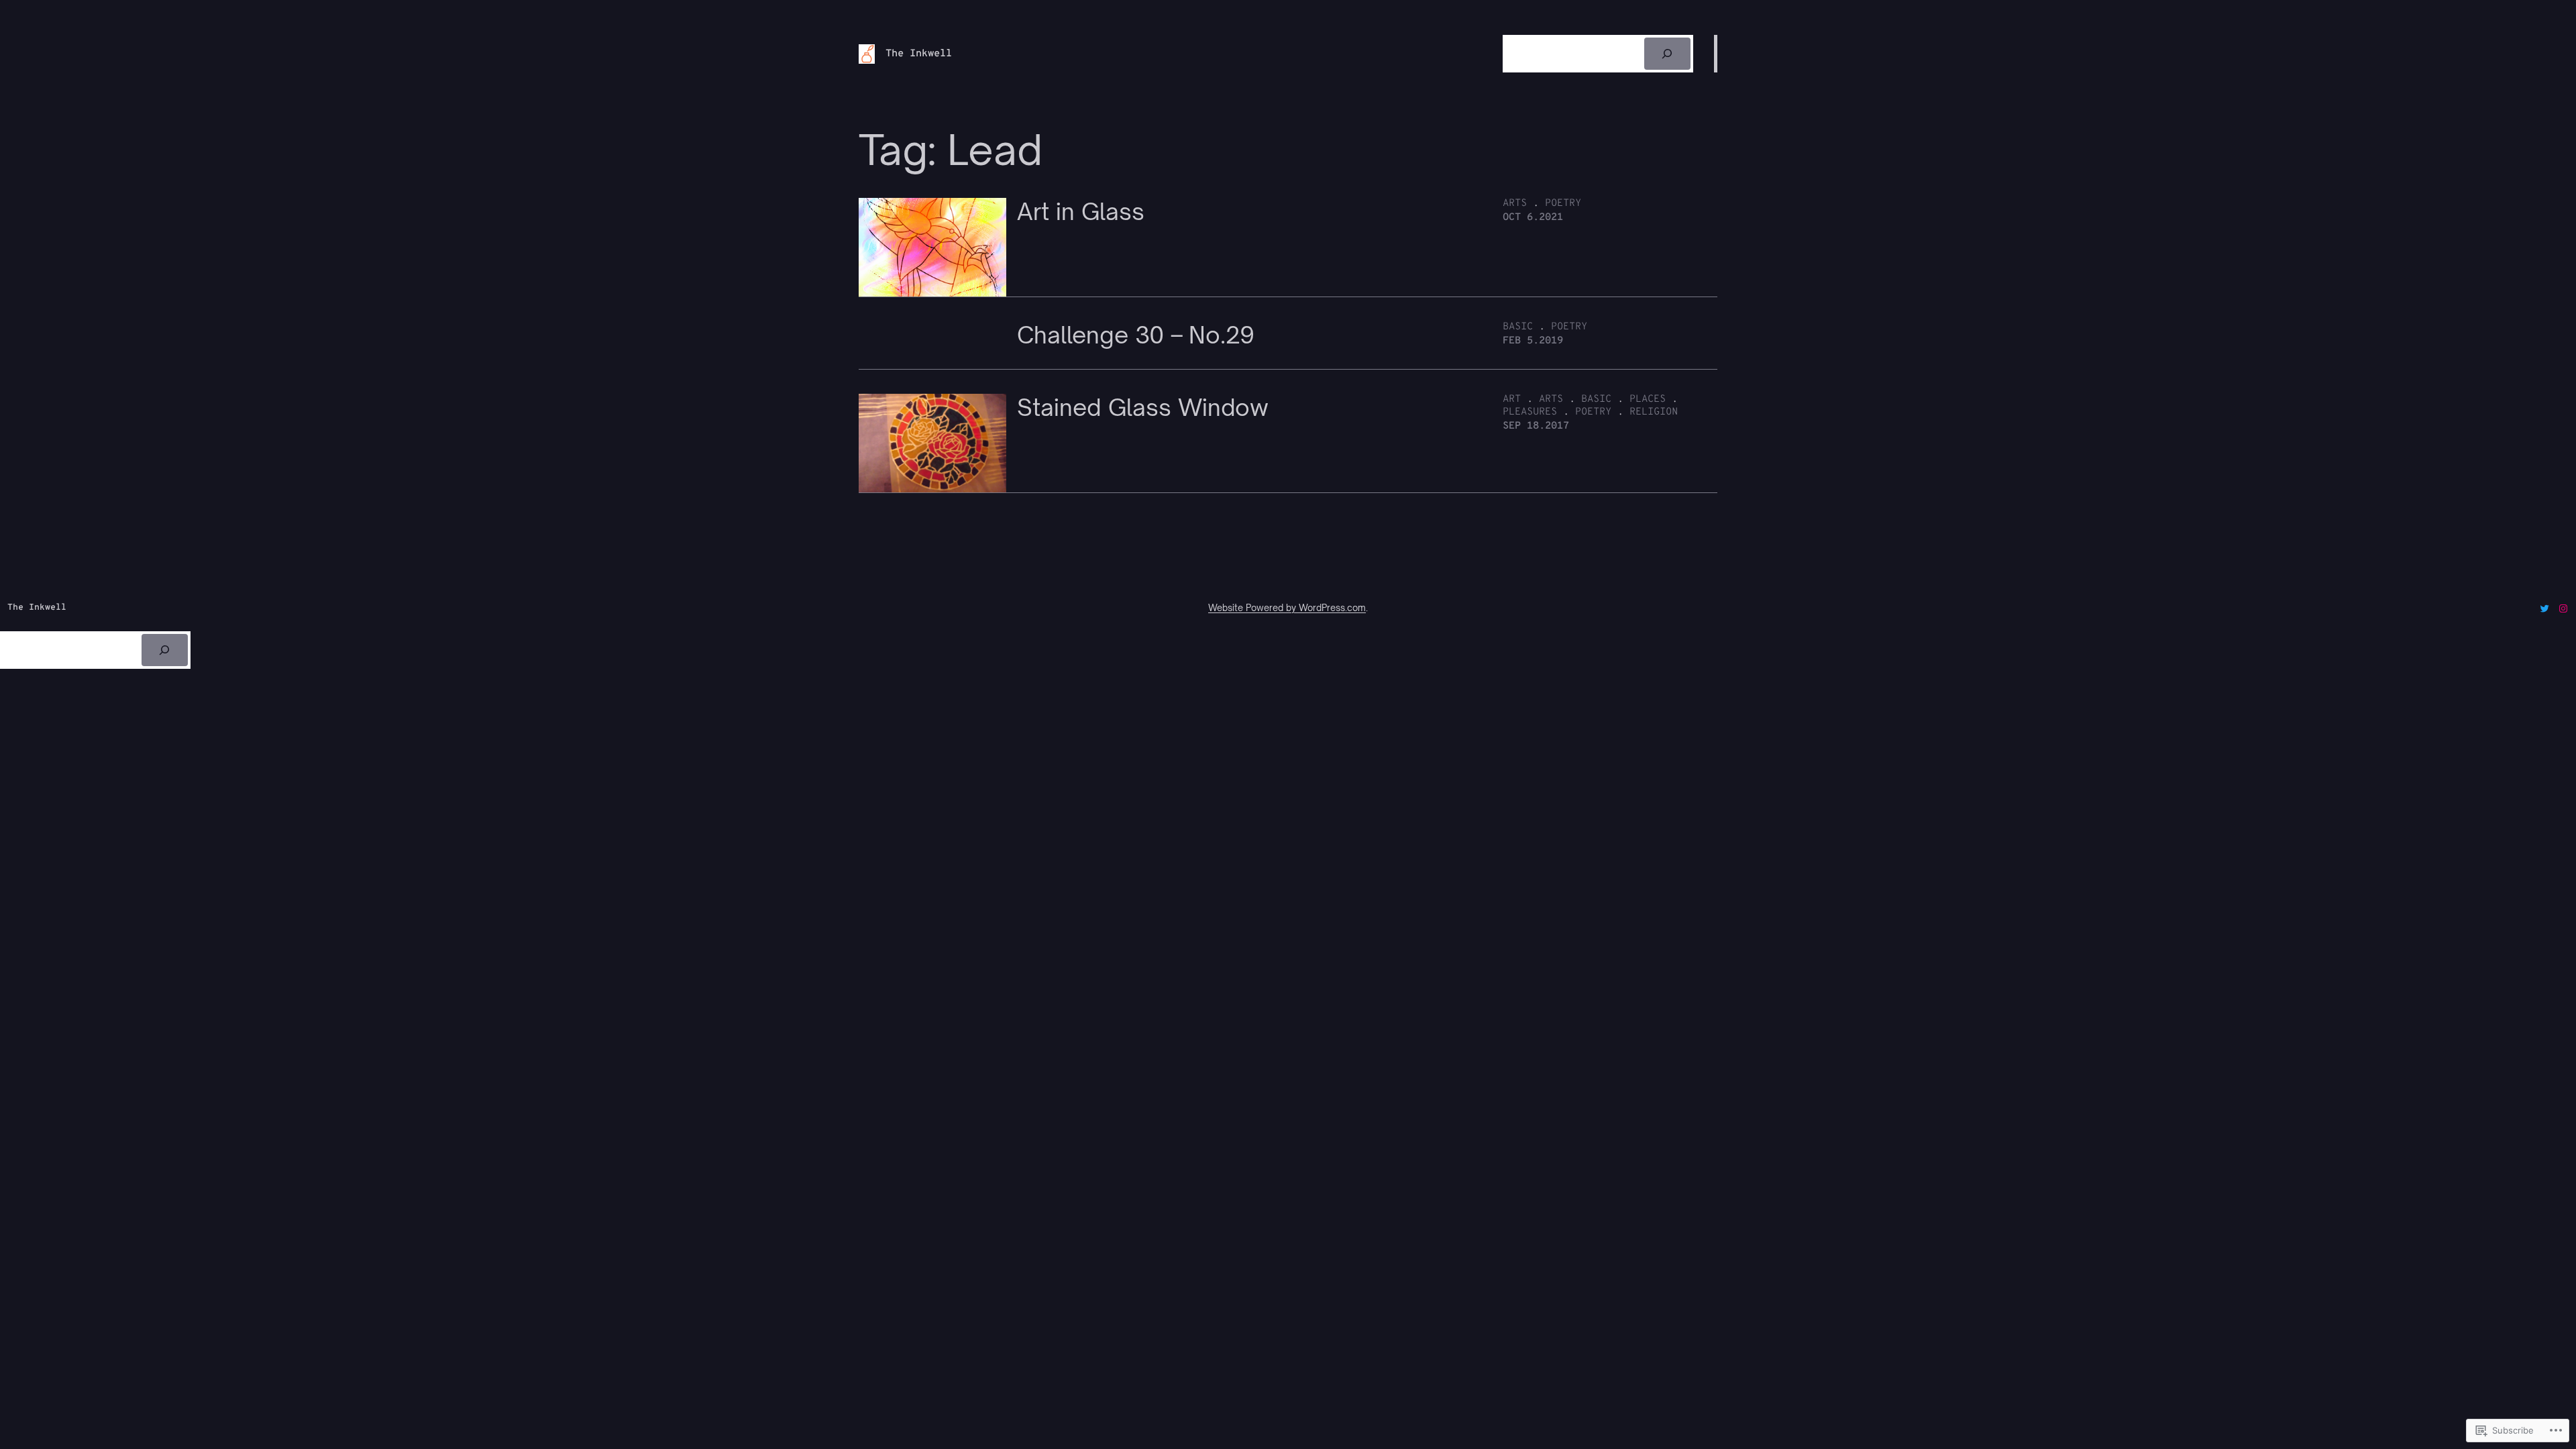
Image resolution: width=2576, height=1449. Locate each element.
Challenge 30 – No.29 (1136, 335)
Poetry (1563, 204)
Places (1648, 399)
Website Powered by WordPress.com (1287, 608)
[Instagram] (2563, 608)
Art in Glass (1081, 212)
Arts (1515, 204)
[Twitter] (2544, 608)
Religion (1654, 412)
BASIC (1518, 327)
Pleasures (1530, 412)
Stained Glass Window (1143, 408)
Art (1512, 399)
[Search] (1667, 54)
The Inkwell (919, 54)
